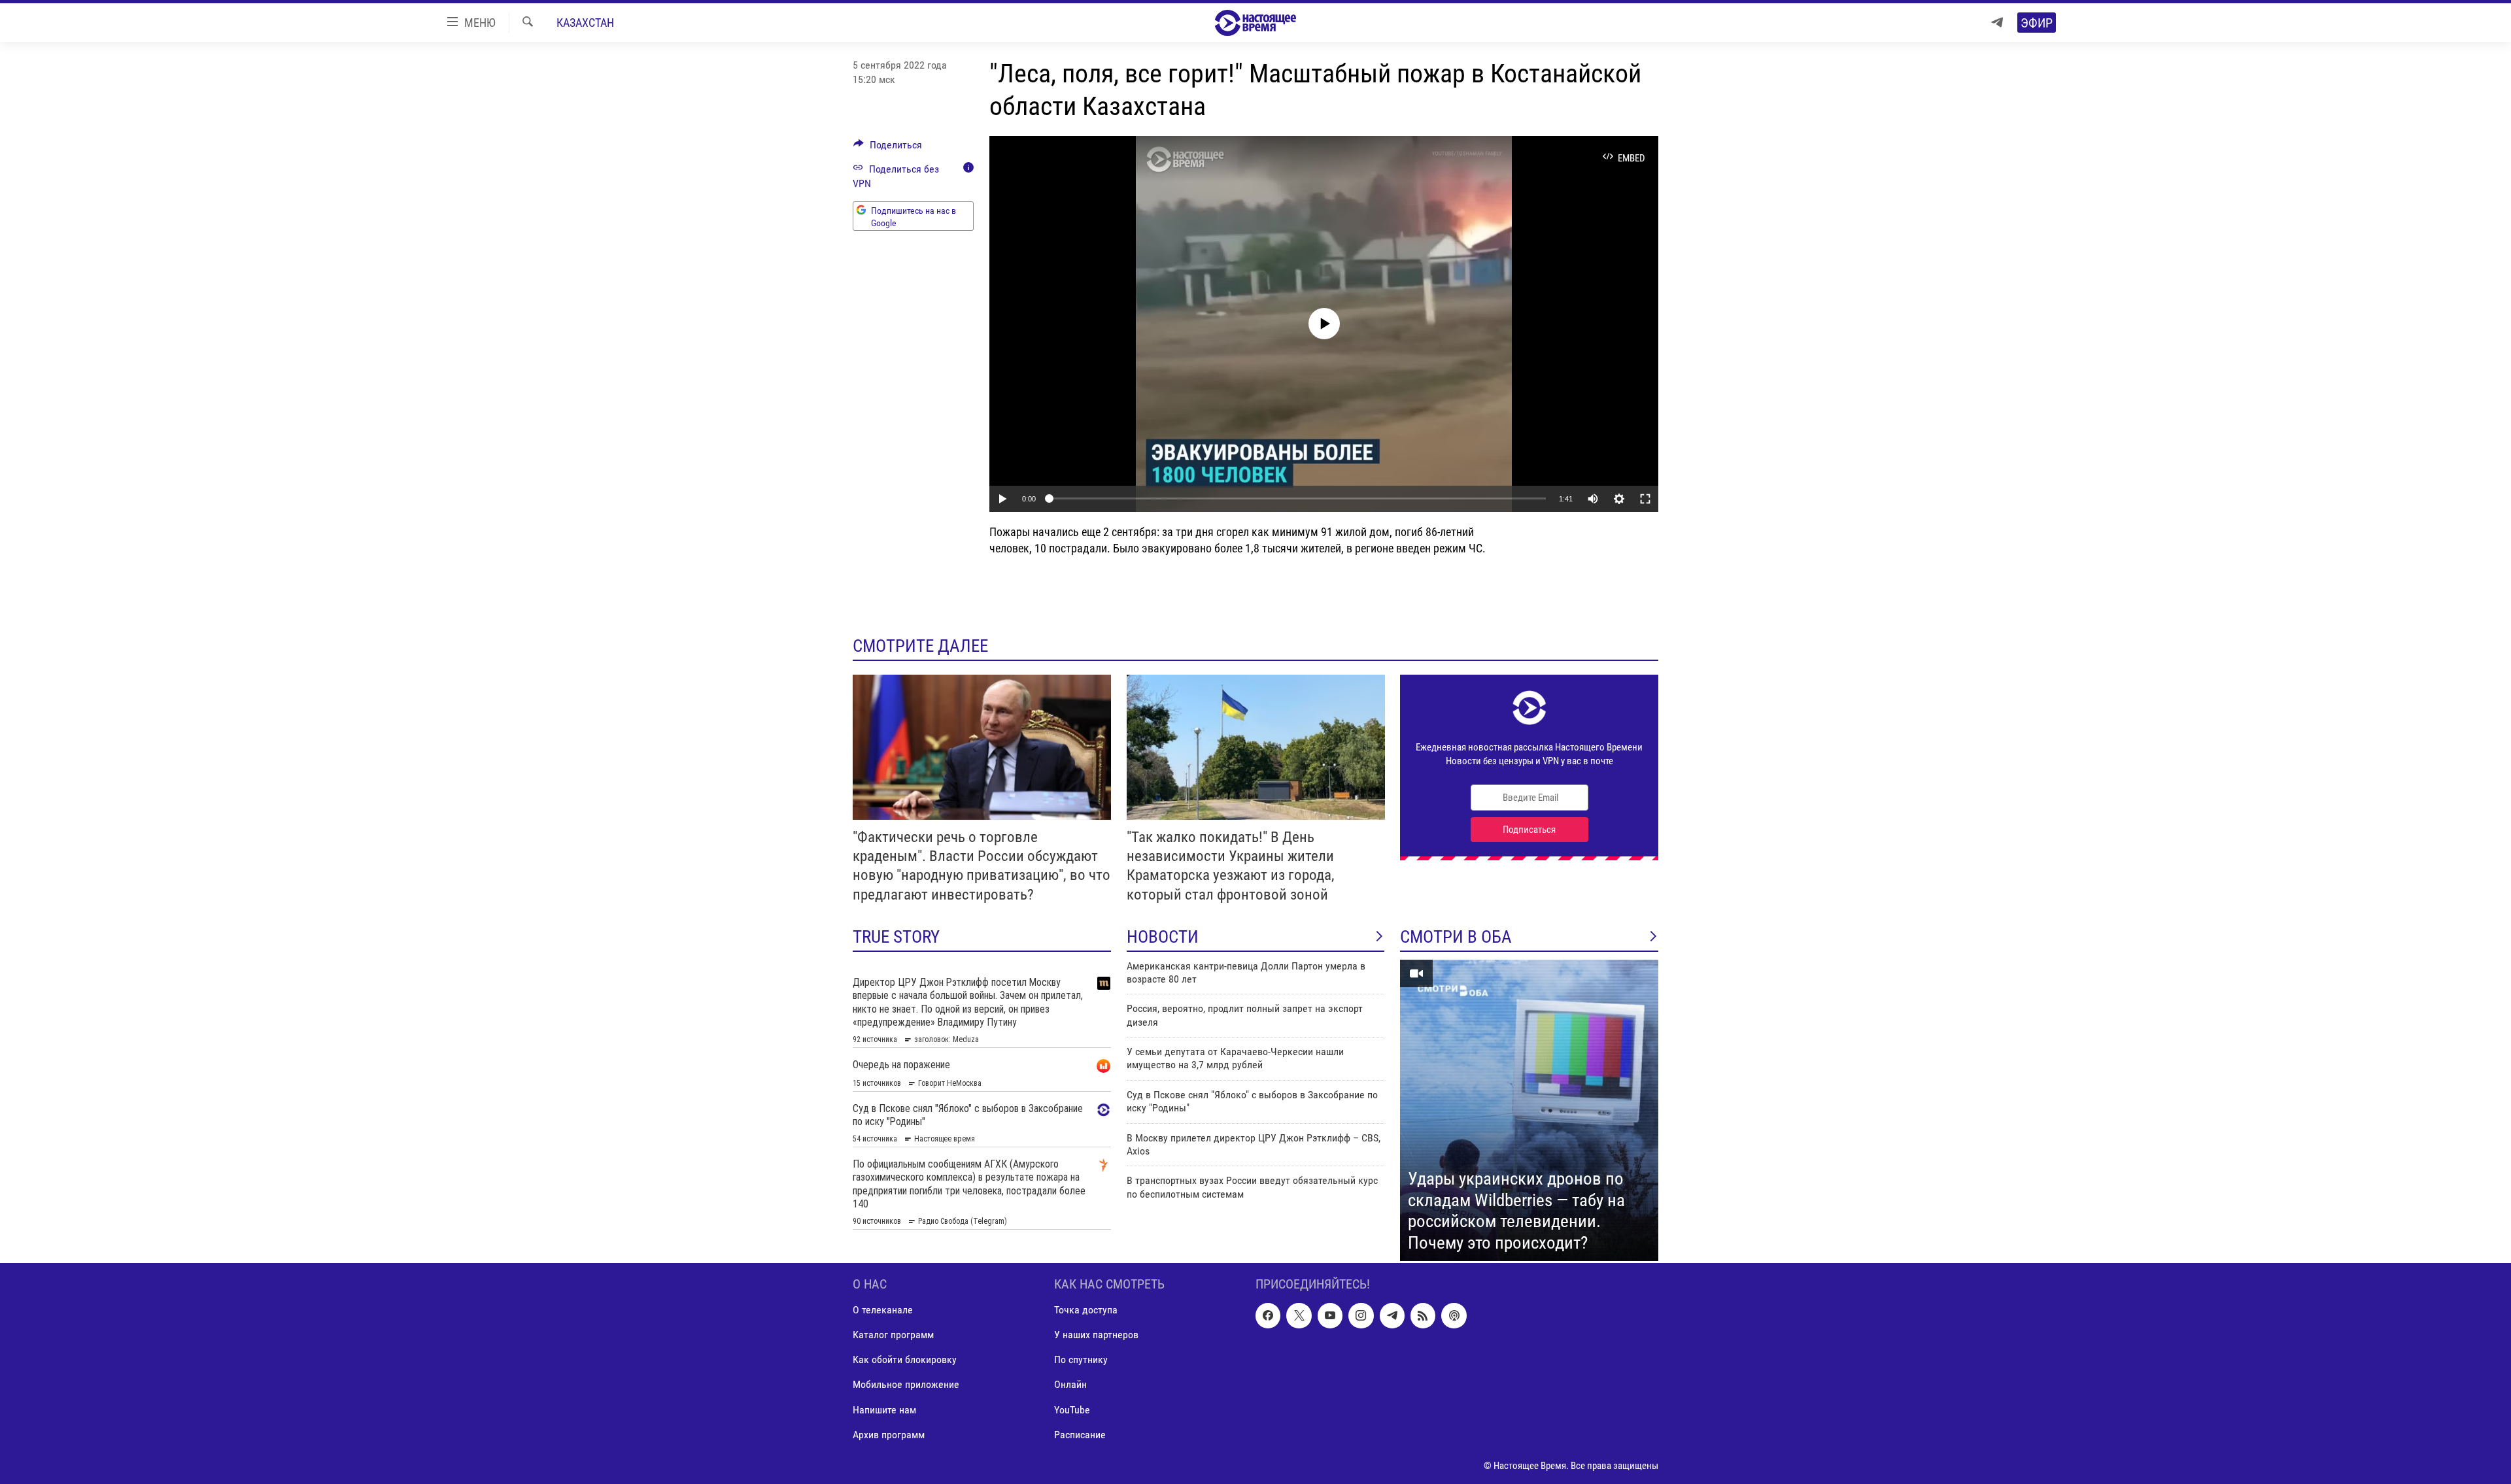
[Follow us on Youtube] (1330, 1316)
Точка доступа (1086, 1310)
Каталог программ (893, 1335)
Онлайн (1070, 1385)
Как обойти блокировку (905, 1360)
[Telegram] (1997, 23)
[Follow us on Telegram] (1392, 1316)
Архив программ (889, 1435)
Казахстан (585, 23)
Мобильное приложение (906, 1385)
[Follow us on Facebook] (1268, 1316)
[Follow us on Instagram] (1361, 1316)
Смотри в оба (1456, 937)
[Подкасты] (1454, 1316)
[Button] (888, 148)
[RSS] (1423, 1316)
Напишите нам (884, 1410)
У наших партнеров (1096, 1335)
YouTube (1072, 1410)
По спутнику (1081, 1360)
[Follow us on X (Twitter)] (1299, 1316)
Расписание (1080, 1435)
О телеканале (883, 1310)
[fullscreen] (1645, 499)
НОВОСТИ (1163, 937)
